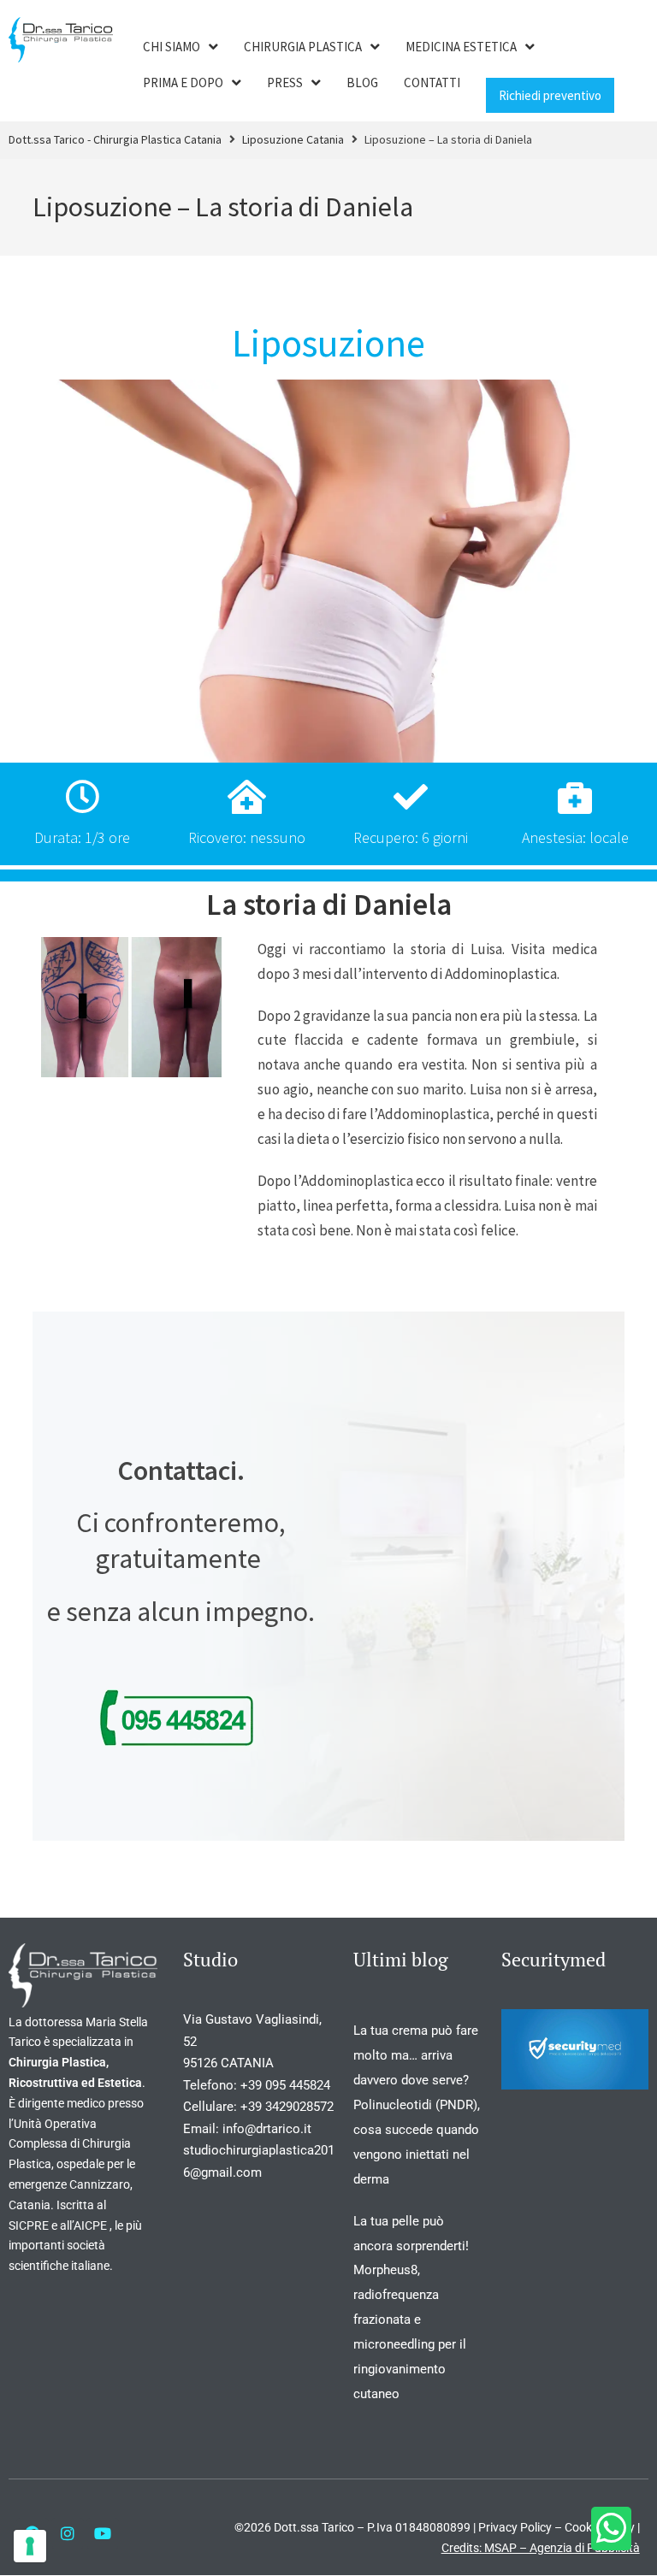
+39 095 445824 (285, 2085)
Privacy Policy (515, 2527)
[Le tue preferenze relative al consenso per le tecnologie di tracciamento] (30, 2546)
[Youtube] (103, 2533)
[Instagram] (68, 2533)
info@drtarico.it (269, 2129)
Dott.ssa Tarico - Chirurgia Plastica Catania (115, 139)
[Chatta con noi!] (611, 2529)
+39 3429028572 (287, 2107)
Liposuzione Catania (293, 139)
